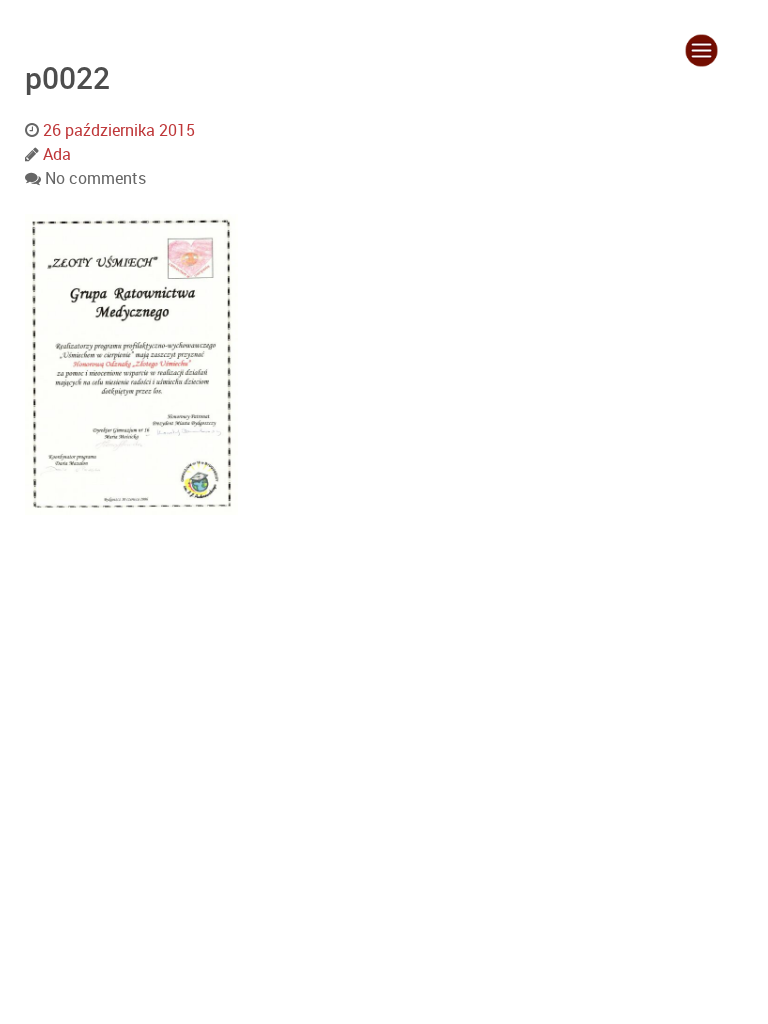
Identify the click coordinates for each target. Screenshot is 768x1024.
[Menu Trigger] (702, 50)
